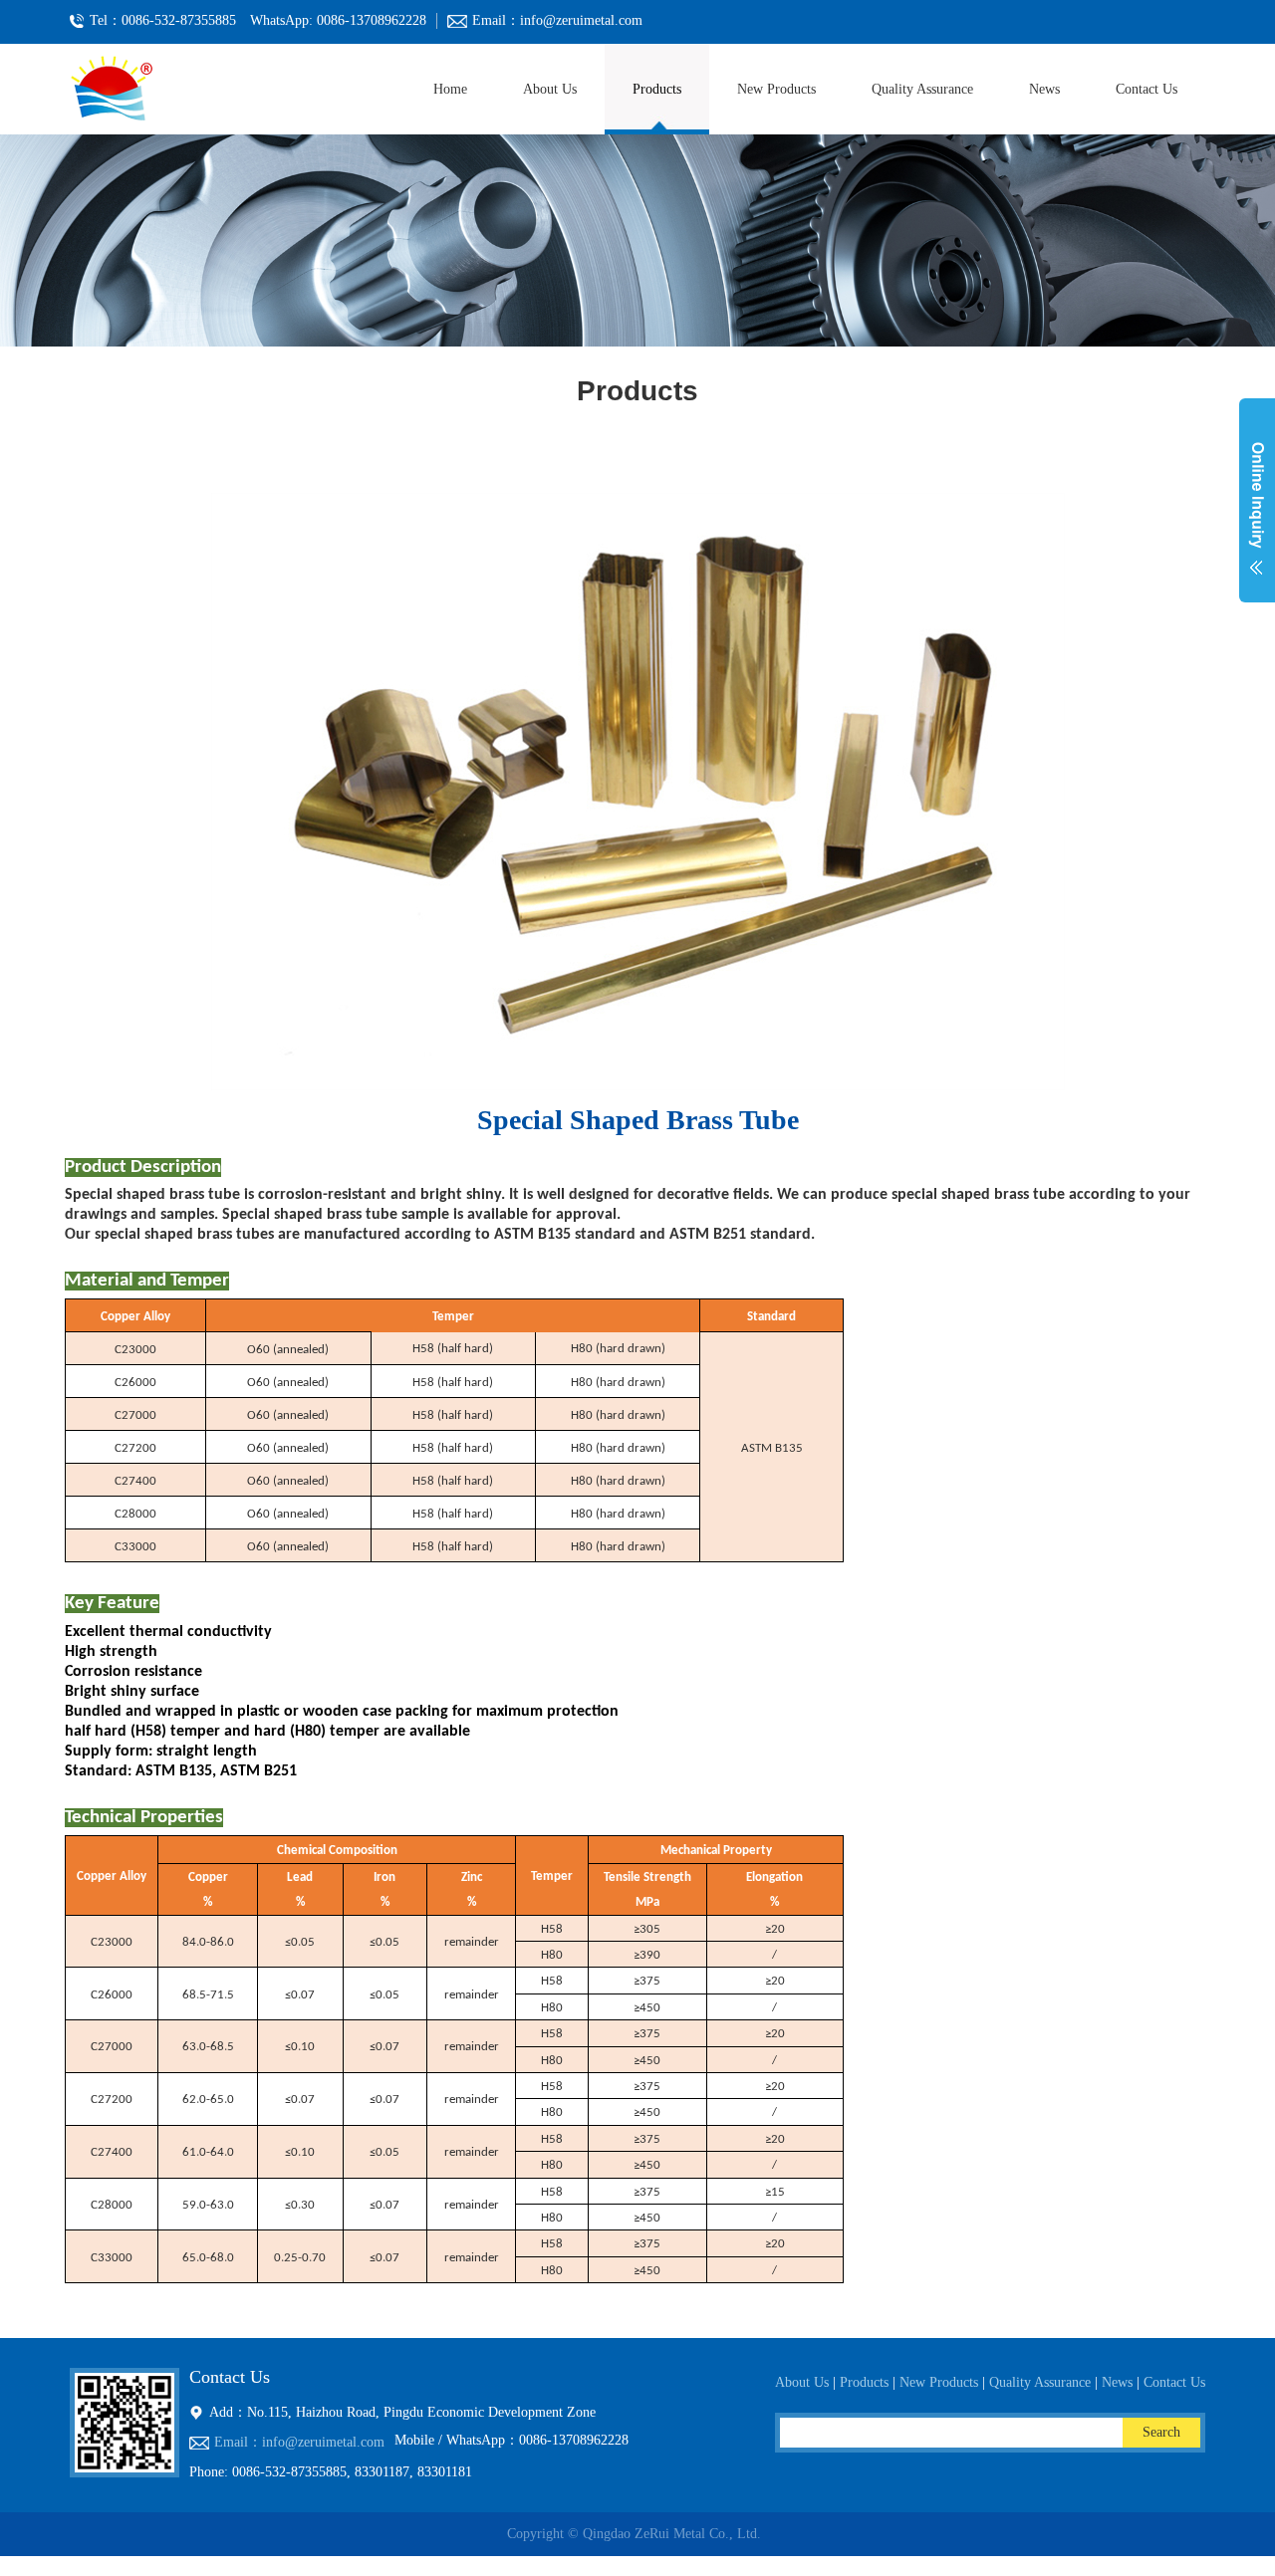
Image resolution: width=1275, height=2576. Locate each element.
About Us (550, 89)
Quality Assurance (922, 89)
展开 (1257, 512)
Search (1161, 2432)
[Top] (2, 2566)
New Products (776, 89)
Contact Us (1147, 89)
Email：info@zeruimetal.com (299, 2442)
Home (450, 89)
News (1044, 89)
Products (657, 89)
